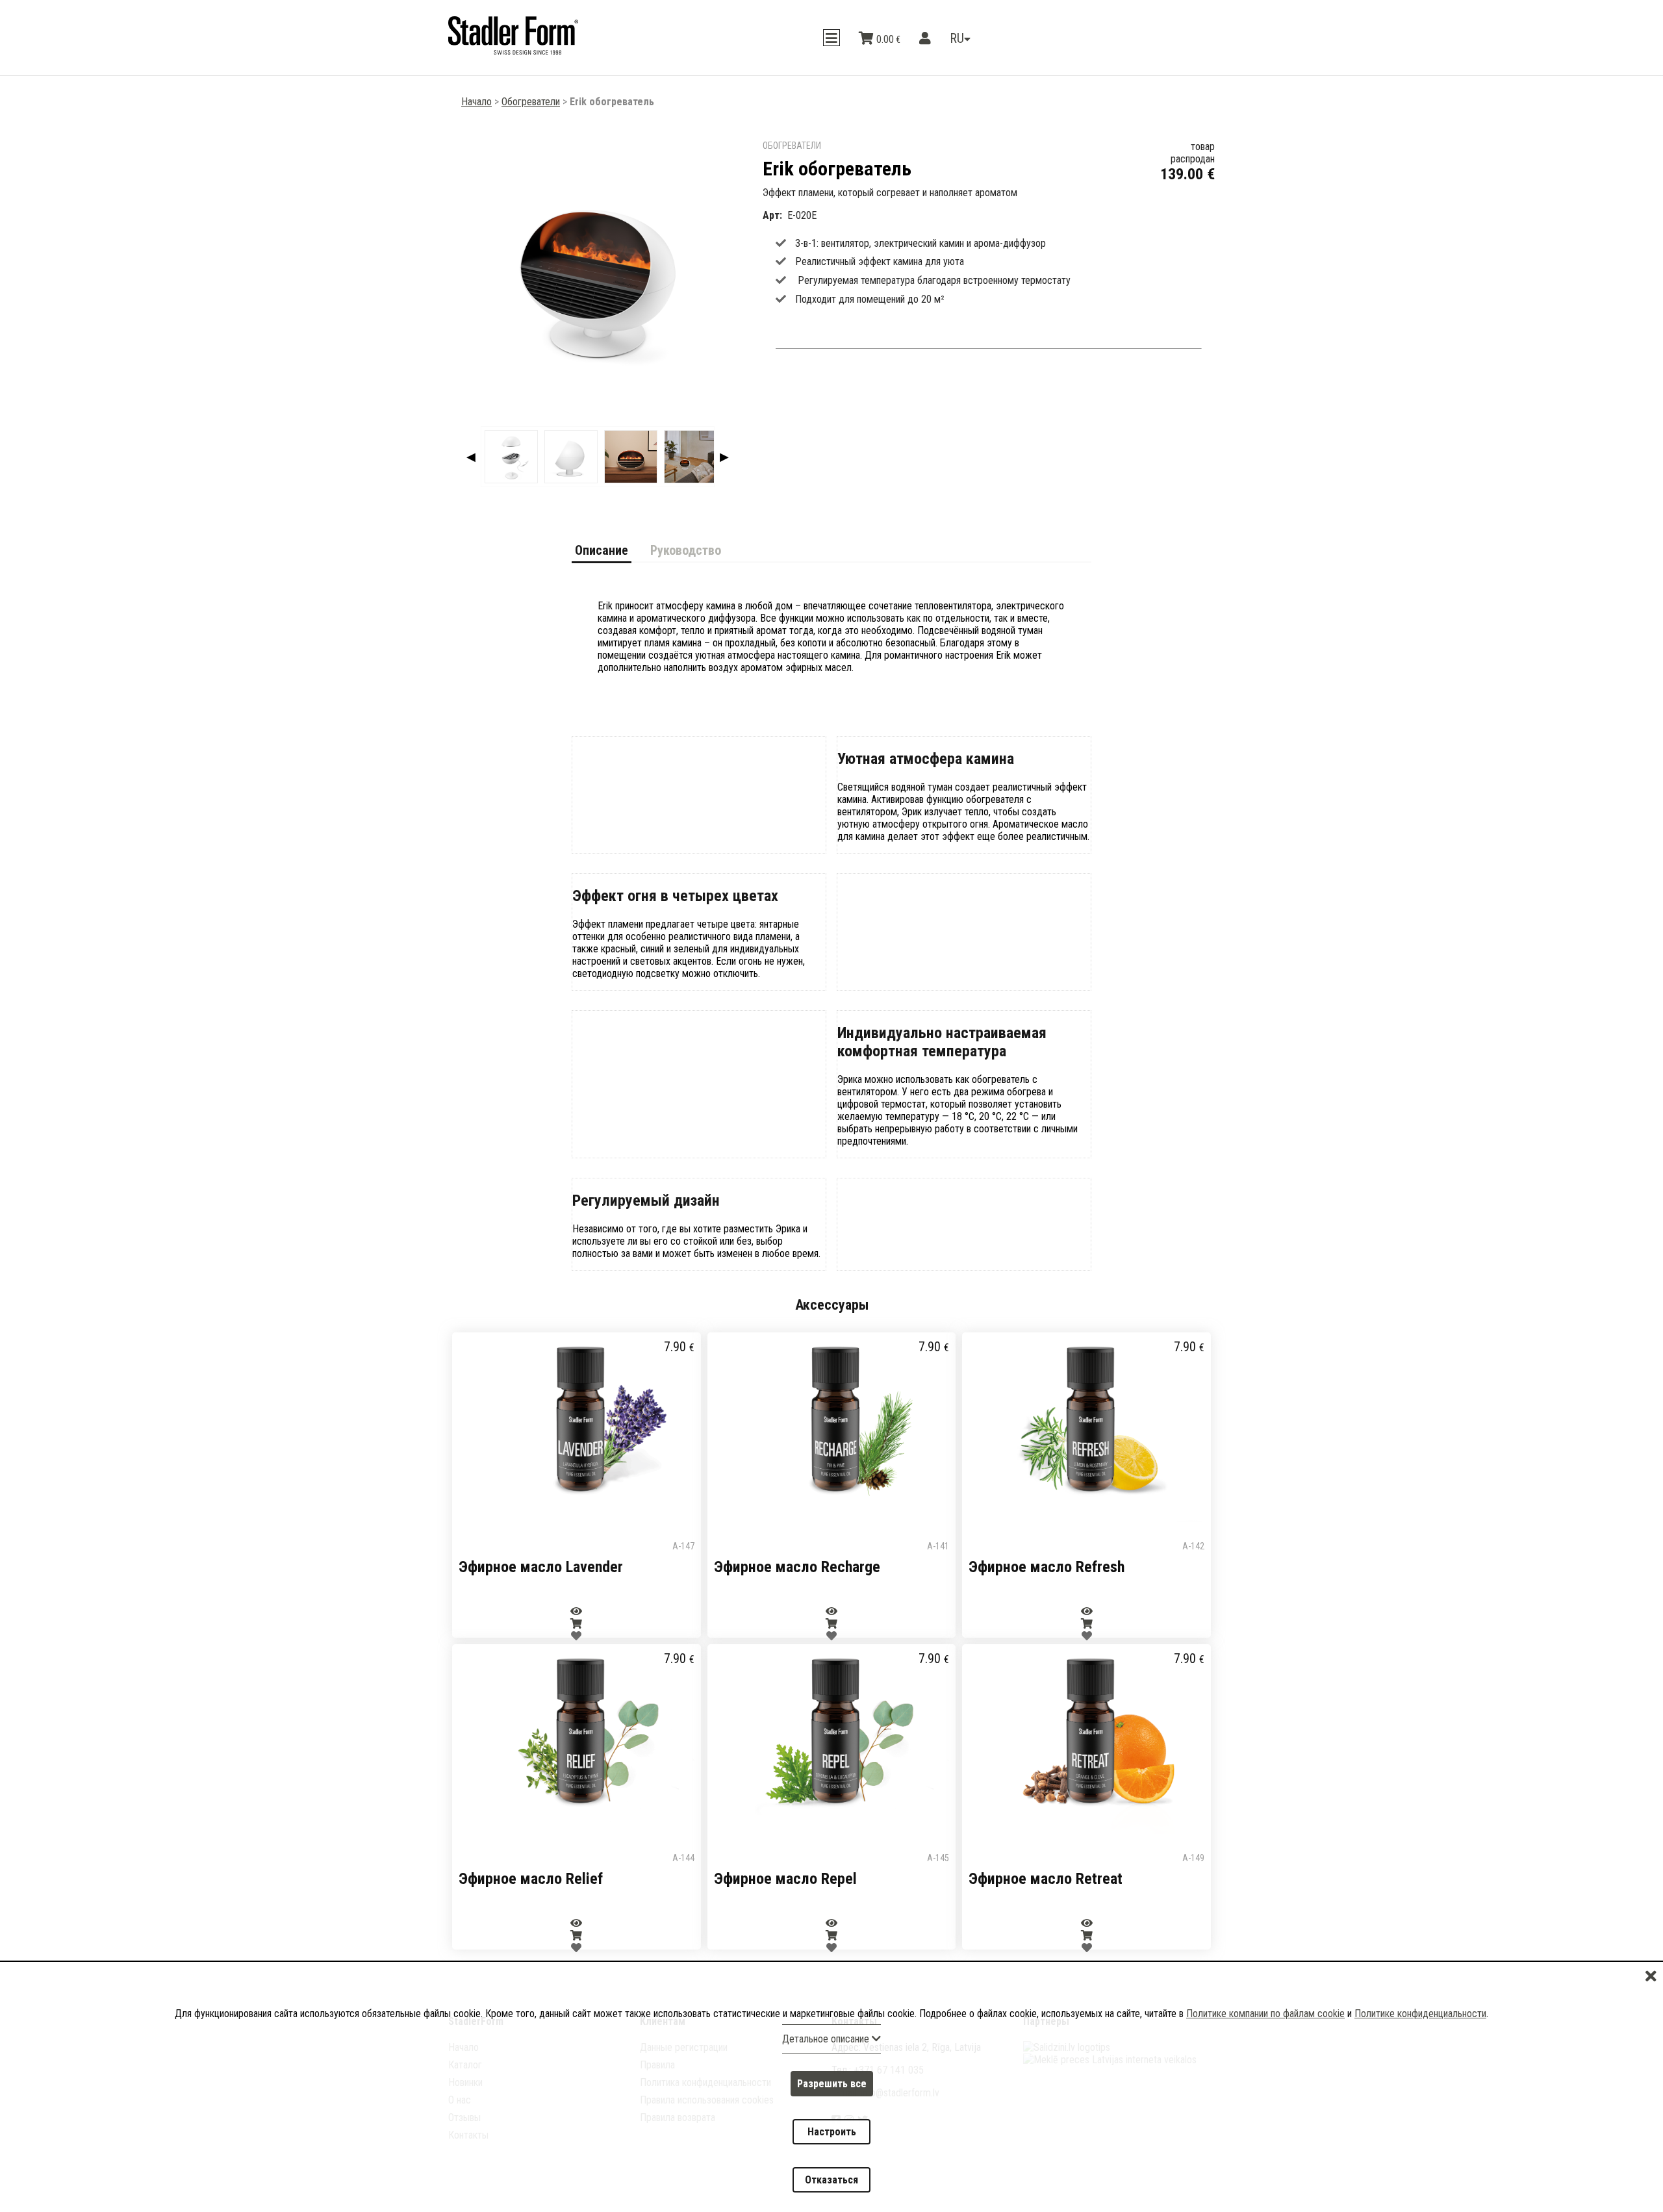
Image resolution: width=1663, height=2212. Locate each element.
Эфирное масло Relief (531, 1879)
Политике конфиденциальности (1420, 2060)
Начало (476, 102)
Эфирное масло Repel (785, 1879)
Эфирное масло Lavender (541, 1567)
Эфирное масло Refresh (1047, 1567)
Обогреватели (531, 102)
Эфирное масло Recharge (797, 1567)
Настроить (832, 2155)
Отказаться (831, 2188)
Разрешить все (832, 2123)
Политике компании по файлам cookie (1265, 2060)
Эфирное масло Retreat (1046, 1879)
